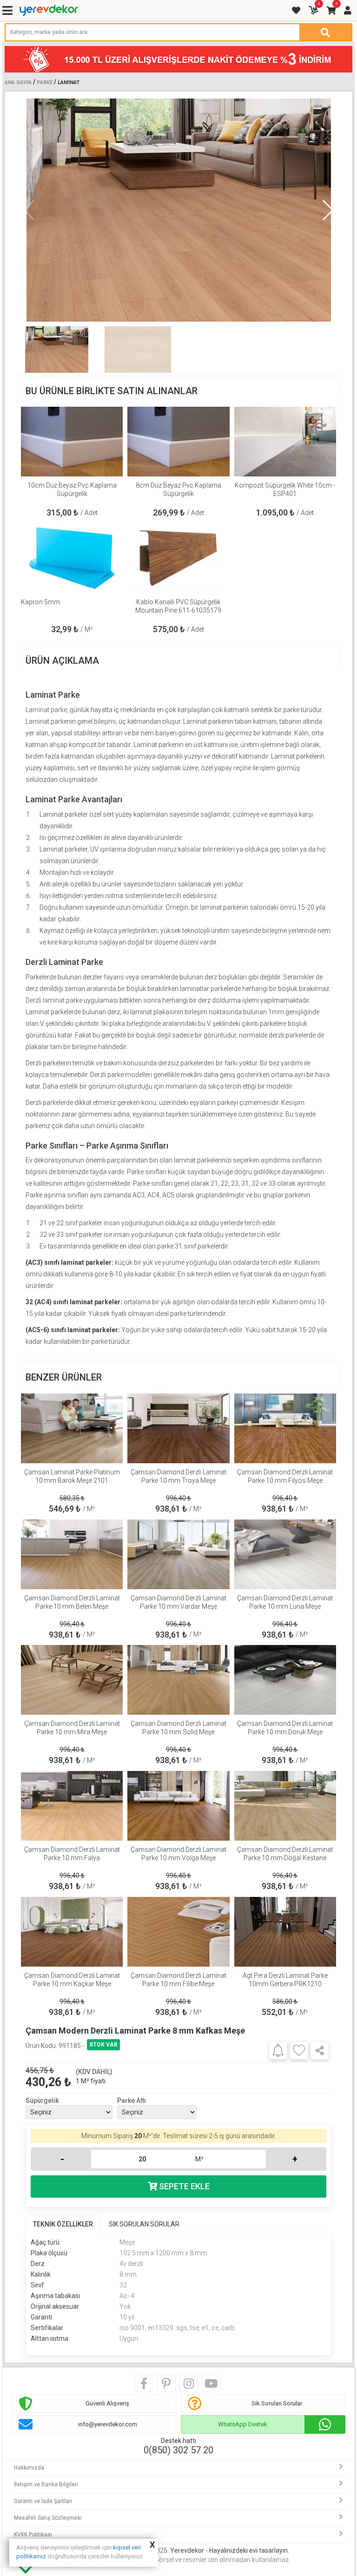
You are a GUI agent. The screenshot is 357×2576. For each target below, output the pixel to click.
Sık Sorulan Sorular (277, 2403)
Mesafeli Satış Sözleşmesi (48, 2518)
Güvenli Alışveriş (107, 2403)
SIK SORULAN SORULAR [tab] (144, 2224)
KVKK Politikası (33, 2535)
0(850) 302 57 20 (178, 2450)
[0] (314, 10)
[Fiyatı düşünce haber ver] (278, 2050)
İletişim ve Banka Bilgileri (46, 2484)
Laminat (69, 83)
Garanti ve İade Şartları (43, 2501)
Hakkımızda (29, 2468)
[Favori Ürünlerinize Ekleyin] (299, 2050)
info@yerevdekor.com (108, 2424)
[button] (327, 210)
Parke (45, 83)
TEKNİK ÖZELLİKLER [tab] (63, 2224)
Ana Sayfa (18, 83)
